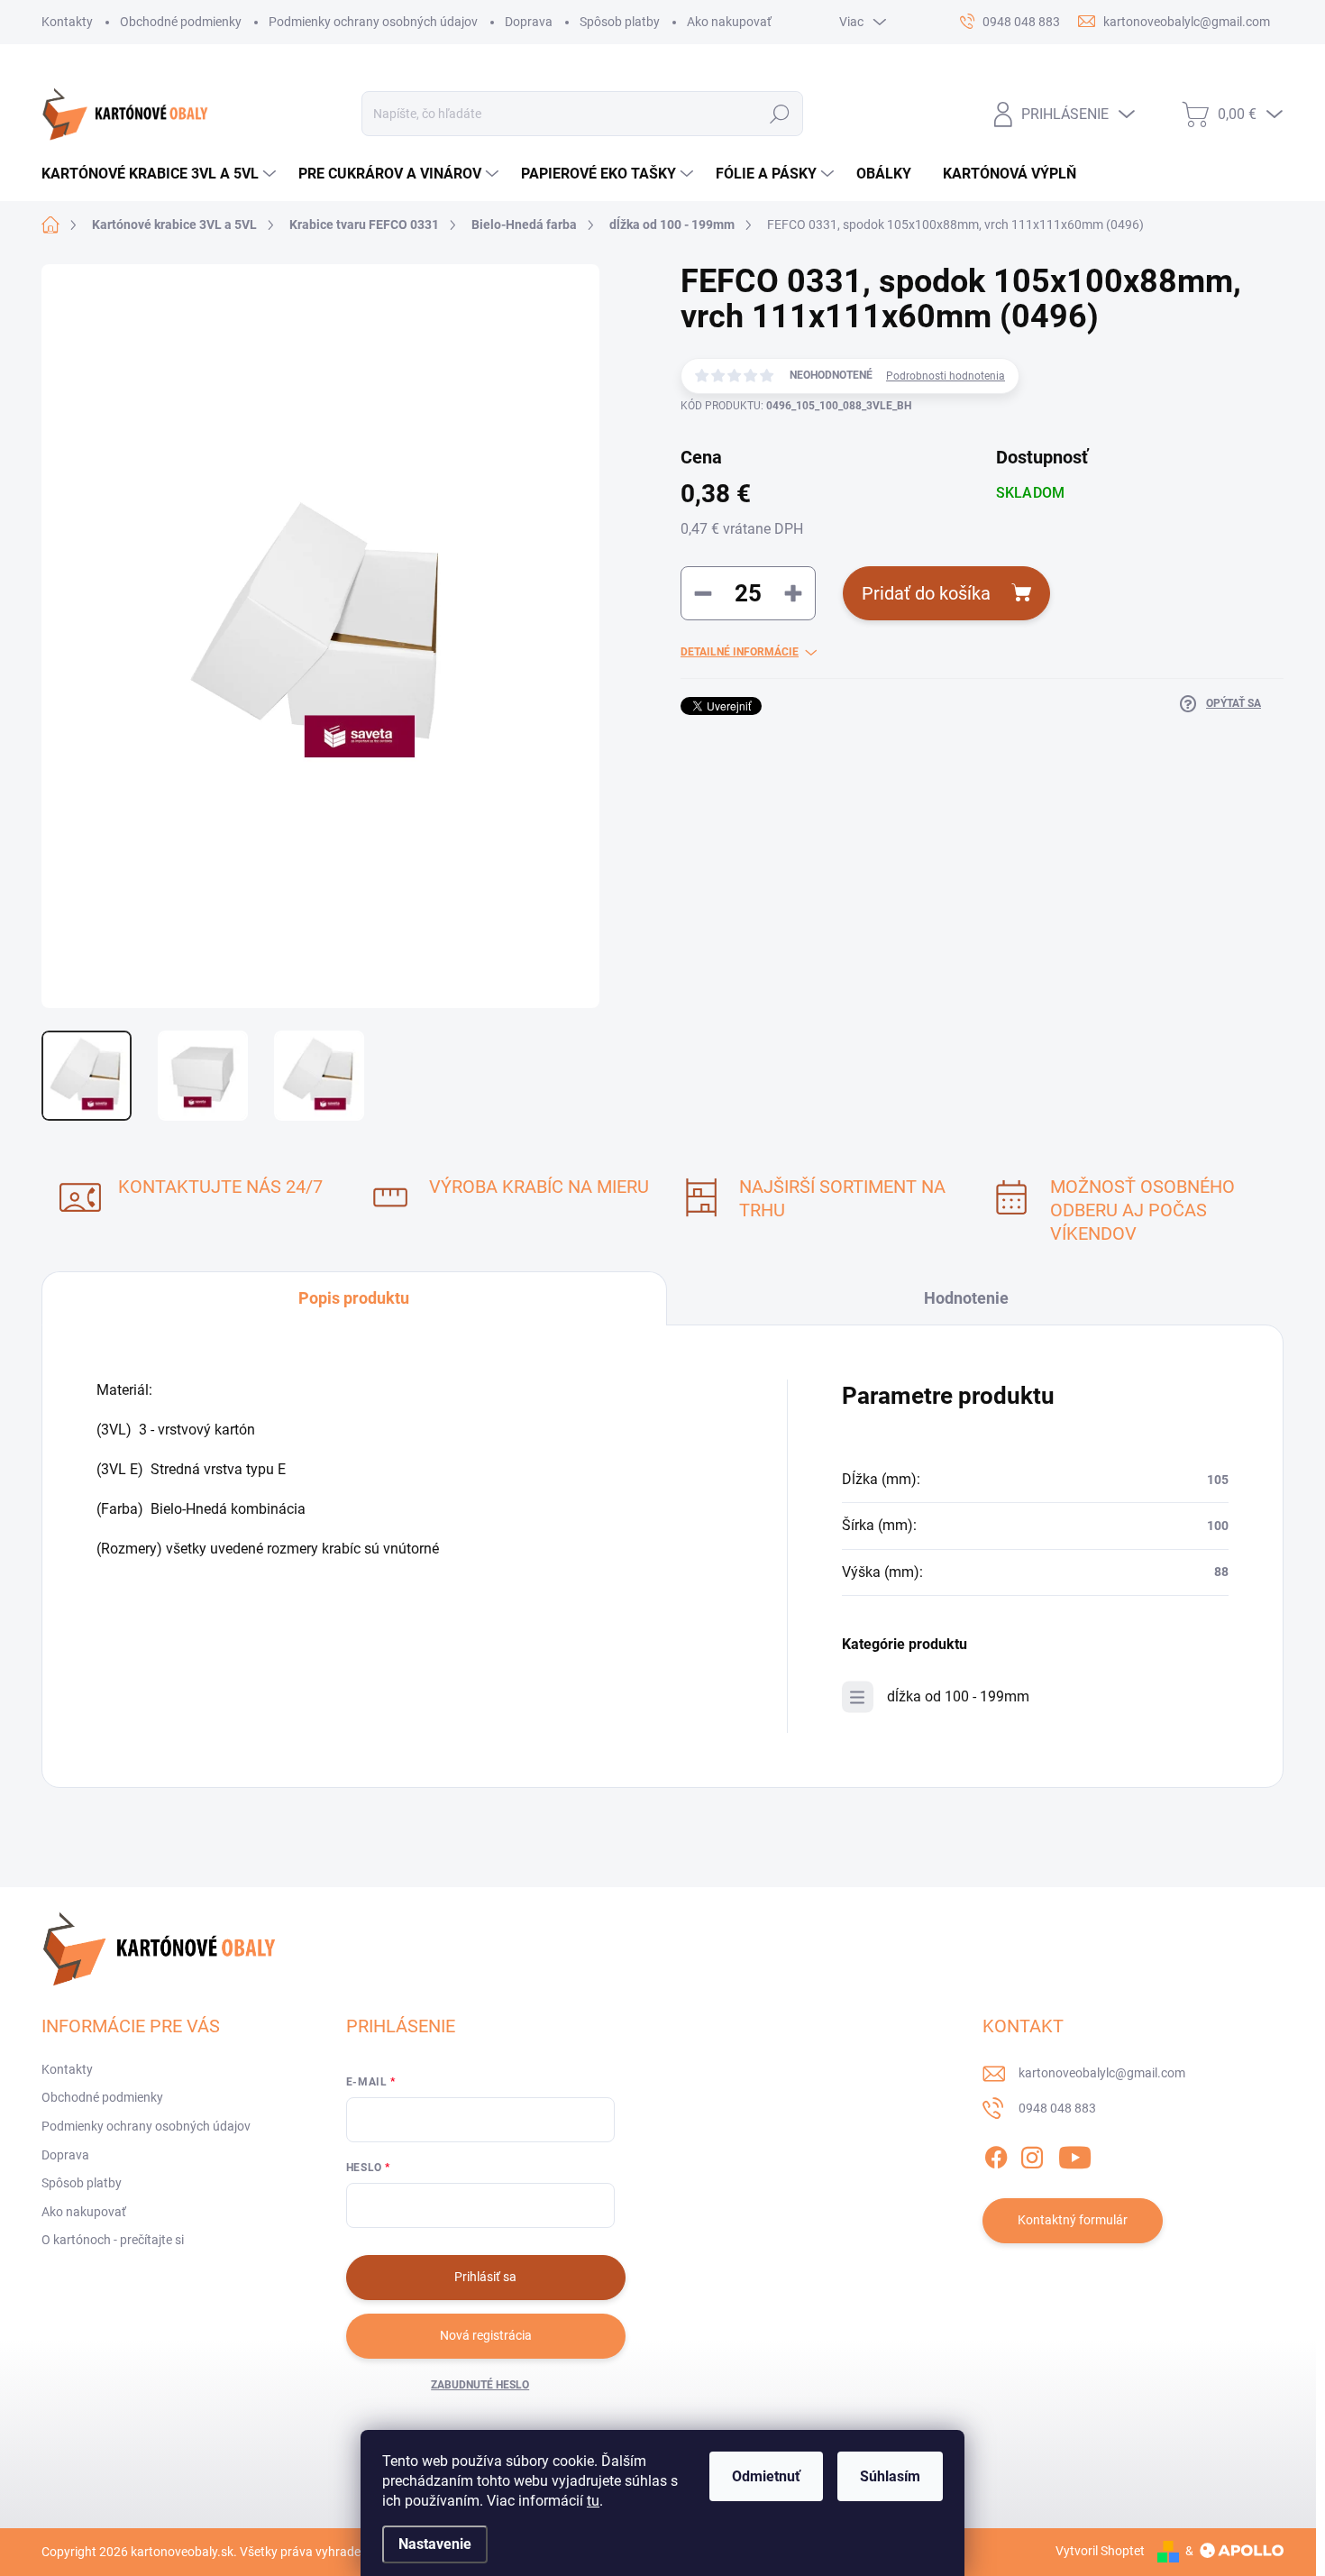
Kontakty (67, 22)
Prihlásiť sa (485, 2277)
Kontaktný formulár (1073, 2220)
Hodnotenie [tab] (966, 1298)
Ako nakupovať (729, 22)
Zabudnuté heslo (480, 2385)
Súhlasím (890, 2476)
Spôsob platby (620, 22)
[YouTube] (1075, 2154)
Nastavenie (435, 2544)
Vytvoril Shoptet (1100, 2551)
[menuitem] (161, 174)
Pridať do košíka (926, 593)
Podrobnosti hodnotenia (946, 376)
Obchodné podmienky (181, 22)
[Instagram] (1032, 2154)
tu (593, 2501)
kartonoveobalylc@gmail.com (1102, 2073)
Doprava (529, 22)
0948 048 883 (1057, 2108)
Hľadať (780, 114)
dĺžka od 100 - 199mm (958, 1696)
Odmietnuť (766, 2476)
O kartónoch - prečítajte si (113, 2240)
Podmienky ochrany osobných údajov (373, 22)
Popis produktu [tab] (354, 1298)
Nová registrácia (486, 2335)
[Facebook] (996, 2154)
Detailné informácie (740, 652)
